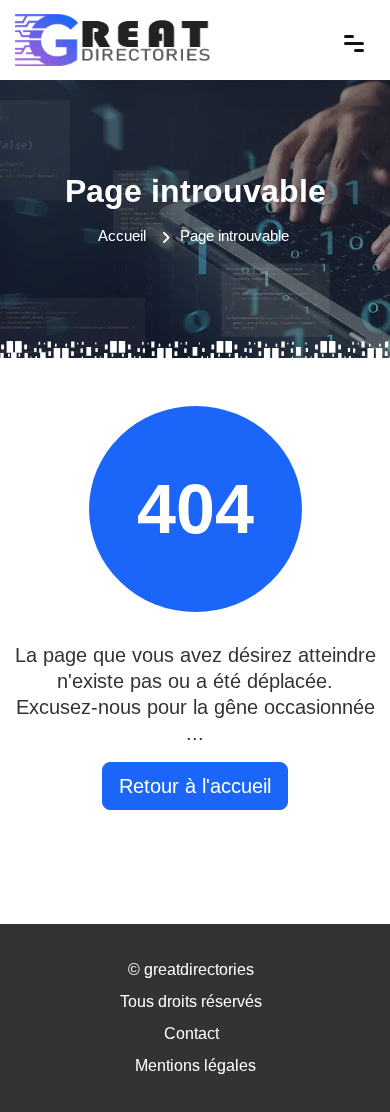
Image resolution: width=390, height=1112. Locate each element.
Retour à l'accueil (195, 786)
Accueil (122, 235)
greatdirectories (199, 969)
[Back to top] (335, 1057)
